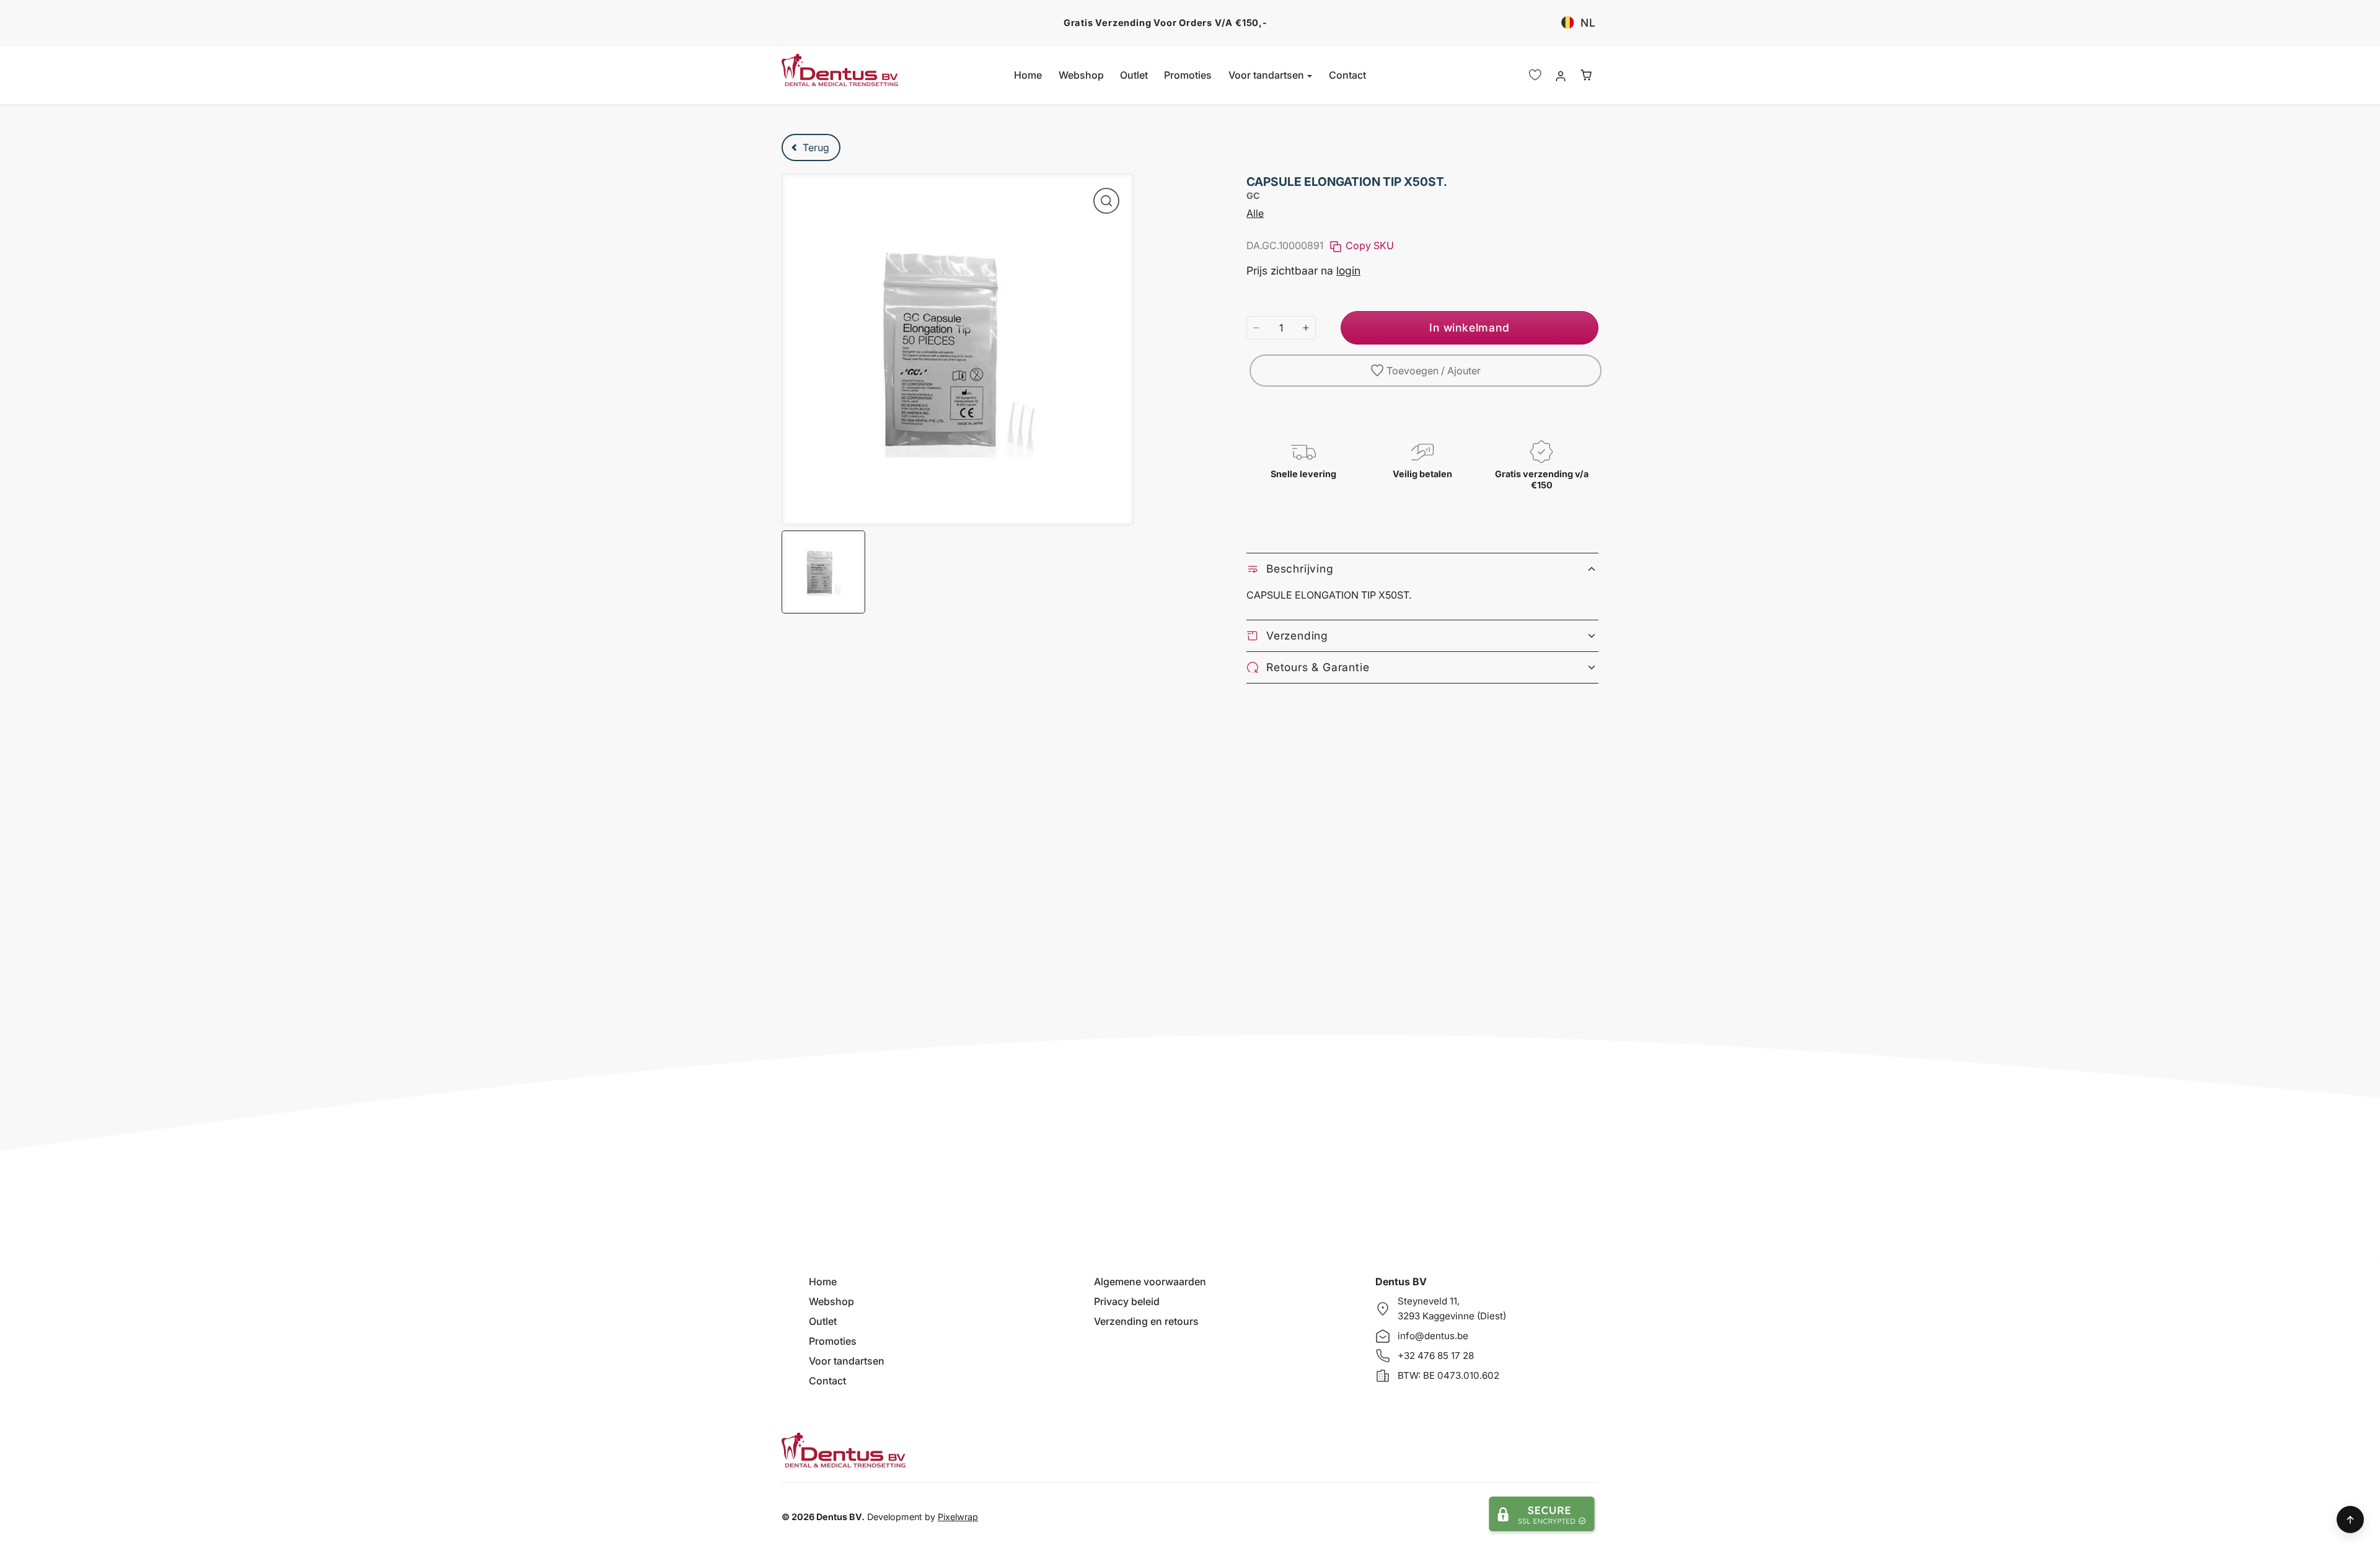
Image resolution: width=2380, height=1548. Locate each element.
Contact (1347, 75)
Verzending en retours (1146, 1321)
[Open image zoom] (1106, 201)
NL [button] (1588, 23)
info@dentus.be (1433, 1336)
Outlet (1134, 75)
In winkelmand (1469, 328)
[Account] (1560, 75)
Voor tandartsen (847, 1361)
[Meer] (1306, 328)
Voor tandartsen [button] (1267, 75)
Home (1028, 75)
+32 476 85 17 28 (1436, 1356)
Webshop (1081, 75)
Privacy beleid (1127, 1301)
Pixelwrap (958, 1517)
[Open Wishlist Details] (1535, 75)
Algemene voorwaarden (1150, 1282)
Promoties (1188, 75)
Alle (1255, 213)
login (1348, 270)
